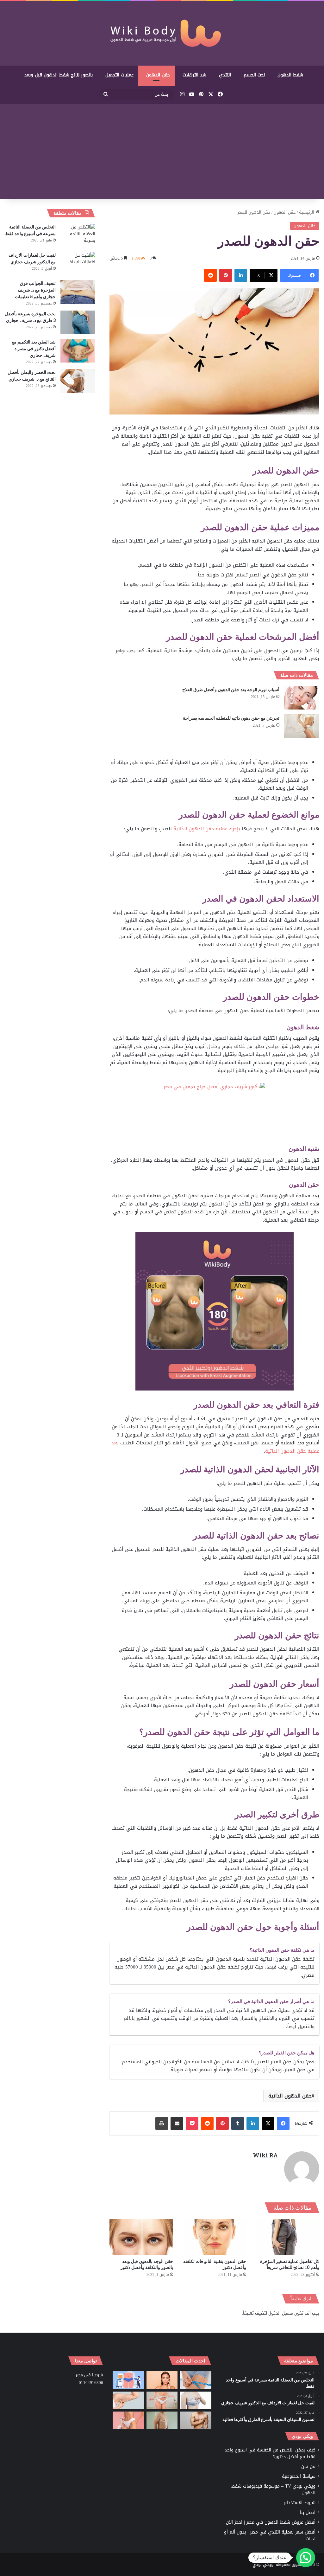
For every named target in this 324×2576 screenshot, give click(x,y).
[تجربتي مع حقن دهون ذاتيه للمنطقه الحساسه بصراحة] (302, 726)
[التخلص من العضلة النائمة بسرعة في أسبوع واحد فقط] (78, 236)
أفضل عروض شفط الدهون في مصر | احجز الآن (271, 2522)
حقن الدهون (158, 75)
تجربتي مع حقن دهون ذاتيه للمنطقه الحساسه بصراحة (231, 718)
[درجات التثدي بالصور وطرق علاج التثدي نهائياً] (162, 2420)
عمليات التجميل (119, 75)
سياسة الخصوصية (299, 2476)
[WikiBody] (162, 33)
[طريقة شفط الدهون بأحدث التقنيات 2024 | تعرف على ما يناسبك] (128, 2420)
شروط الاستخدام (300, 2503)
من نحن (308, 2467)
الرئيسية (307, 212)
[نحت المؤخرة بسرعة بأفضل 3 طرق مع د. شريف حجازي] (78, 322)
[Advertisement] (162, 152)
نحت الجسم (254, 75)
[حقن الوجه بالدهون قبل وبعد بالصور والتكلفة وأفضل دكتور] (141, 2237)
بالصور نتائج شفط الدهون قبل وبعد (59, 75)
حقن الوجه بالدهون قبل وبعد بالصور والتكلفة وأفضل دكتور (147, 2264)
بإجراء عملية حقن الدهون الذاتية (207, 829)
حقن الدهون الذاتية (290, 2096)
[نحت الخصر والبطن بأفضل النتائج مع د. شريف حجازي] (78, 381)
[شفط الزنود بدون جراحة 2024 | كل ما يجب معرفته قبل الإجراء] (128, 2400)
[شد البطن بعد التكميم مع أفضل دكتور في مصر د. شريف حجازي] (78, 351)
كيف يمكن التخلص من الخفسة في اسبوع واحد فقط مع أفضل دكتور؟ (270, 2453)
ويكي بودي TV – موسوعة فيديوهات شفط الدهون (273, 2489)
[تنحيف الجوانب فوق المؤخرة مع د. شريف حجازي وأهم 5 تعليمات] (78, 292)
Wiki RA (265, 2155)
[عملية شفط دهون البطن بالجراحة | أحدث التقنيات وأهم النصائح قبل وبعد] (128, 2380)
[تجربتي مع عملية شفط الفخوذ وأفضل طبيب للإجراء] (196, 2380)
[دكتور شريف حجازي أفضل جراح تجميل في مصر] (214, 1113)
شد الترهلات (194, 75)
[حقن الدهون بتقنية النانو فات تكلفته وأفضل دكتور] (214, 2237)
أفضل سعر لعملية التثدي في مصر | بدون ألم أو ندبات (270, 2535)
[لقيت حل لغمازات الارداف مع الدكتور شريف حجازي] (78, 264)
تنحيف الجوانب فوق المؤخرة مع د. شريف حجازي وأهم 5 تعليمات (35, 290)
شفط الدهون (290, 75)
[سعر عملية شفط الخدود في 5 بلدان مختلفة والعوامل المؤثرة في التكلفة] (162, 2380)
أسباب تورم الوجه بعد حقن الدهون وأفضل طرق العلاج (231, 689)
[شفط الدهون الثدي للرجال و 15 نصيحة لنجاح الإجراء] (196, 2420)
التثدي (225, 75)
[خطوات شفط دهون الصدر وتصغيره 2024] (196, 2400)
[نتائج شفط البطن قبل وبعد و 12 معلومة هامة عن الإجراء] (162, 2400)
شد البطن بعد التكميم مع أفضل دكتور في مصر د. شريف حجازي (34, 348)
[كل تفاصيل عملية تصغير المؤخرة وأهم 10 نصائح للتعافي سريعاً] (287, 2237)
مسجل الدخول (281, 2313)
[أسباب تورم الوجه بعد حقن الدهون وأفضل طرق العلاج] (302, 698)
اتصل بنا (308, 2512)
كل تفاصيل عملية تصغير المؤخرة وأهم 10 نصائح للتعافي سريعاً (290, 2264)
